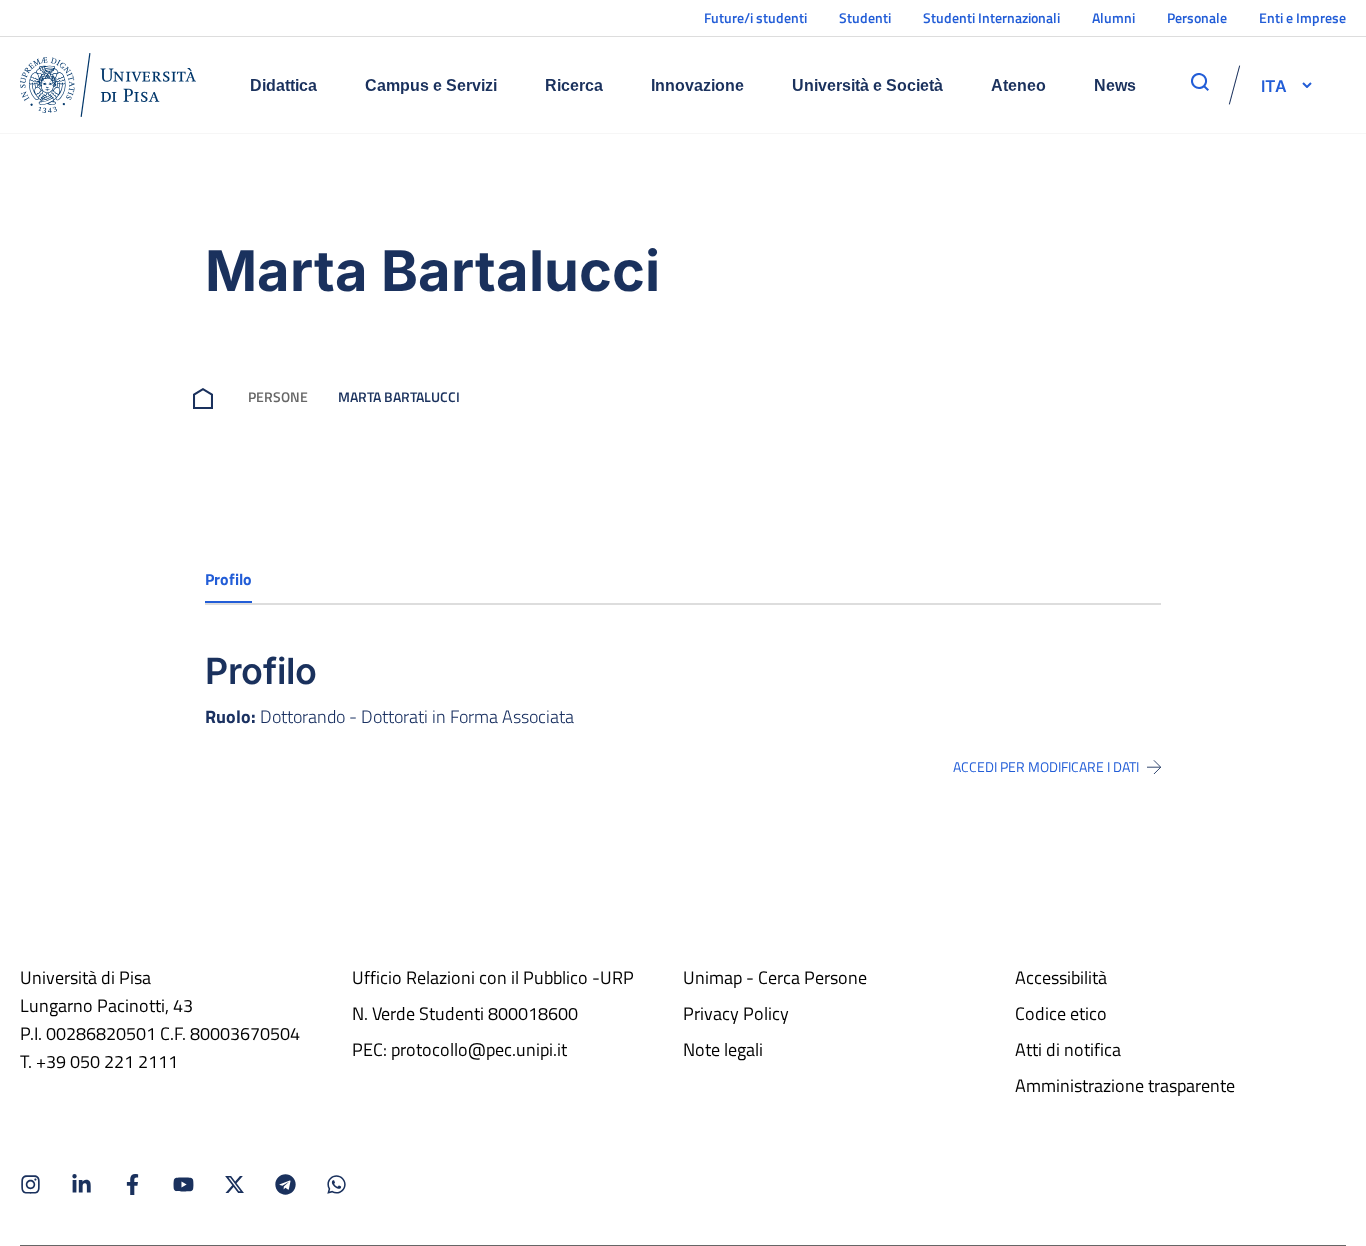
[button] (1274, 85)
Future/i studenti (755, 17)
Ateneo (1018, 85)
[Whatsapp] (336, 1184)
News (1115, 85)
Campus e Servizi (431, 85)
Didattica (283, 85)
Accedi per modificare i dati (1046, 767)
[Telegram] (285, 1184)
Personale (1197, 17)
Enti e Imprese (1302, 17)
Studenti (865, 17)
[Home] (108, 85)
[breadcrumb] (207, 396)
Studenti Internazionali (991, 17)
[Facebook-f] (132, 1184)
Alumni (1113, 17)
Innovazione (697, 85)
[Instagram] (30, 1184)
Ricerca (574, 85)
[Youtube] (183, 1184)
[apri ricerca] (1200, 82)
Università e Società (867, 85)
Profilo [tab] (228, 579)
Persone (278, 396)
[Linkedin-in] (81, 1184)
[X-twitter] (234, 1184)
